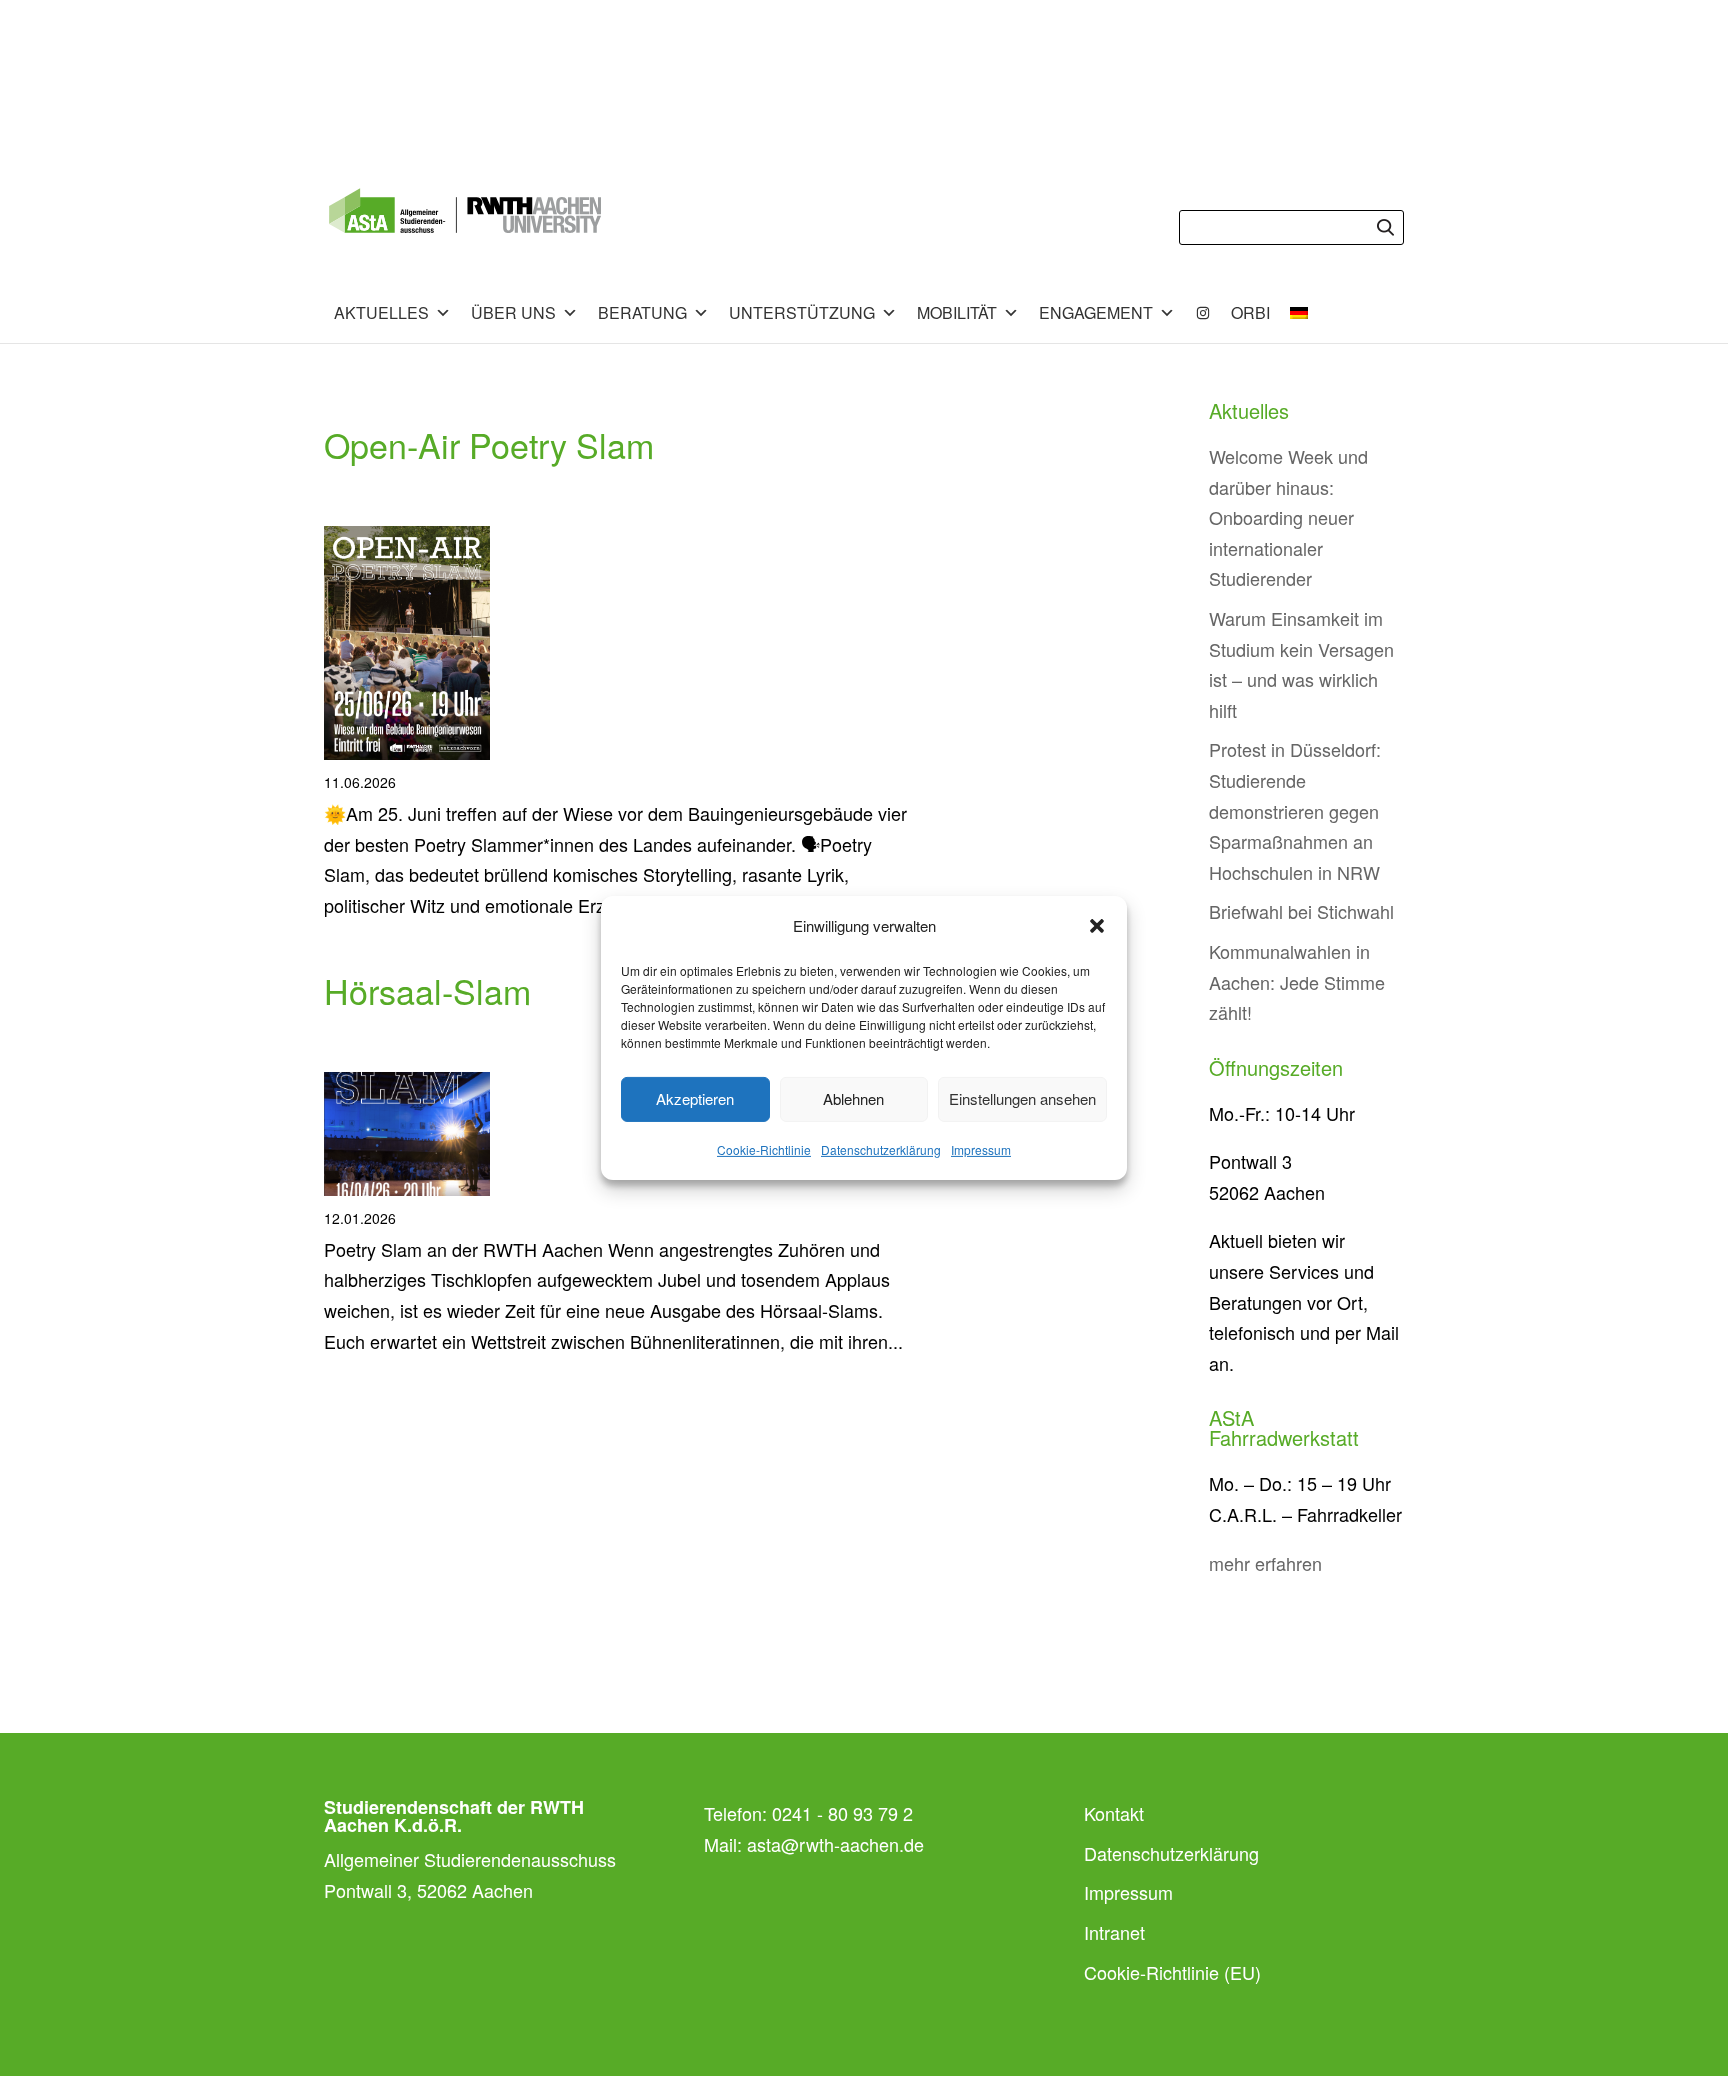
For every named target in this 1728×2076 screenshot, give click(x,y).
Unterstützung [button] (802, 312)
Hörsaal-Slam (427, 990)
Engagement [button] (1096, 312)
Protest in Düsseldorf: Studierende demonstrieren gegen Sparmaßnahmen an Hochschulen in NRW (1295, 810)
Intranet (1114, 1932)
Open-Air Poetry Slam (489, 444)
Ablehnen (853, 1098)
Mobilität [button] (957, 312)
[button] (1097, 926)
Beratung (642, 312)
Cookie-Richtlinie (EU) (1172, 1972)
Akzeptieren (695, 1098)
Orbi (1250, 312)
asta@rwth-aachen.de (835, 1844)
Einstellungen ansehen (1022, 1098)
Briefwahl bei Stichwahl (1301, 911)
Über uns (513, 312)
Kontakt (1114, 1813)
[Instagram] (1203, 313)
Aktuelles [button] (381, 312)
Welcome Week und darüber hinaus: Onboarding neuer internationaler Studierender (1288, 517)
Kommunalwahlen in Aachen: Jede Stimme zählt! (1297, 981)
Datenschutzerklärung (881, 1149)
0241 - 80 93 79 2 (842, 1813)
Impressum (981, 1149)
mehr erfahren (1265, 1563)
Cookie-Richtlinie (764, 1149)
